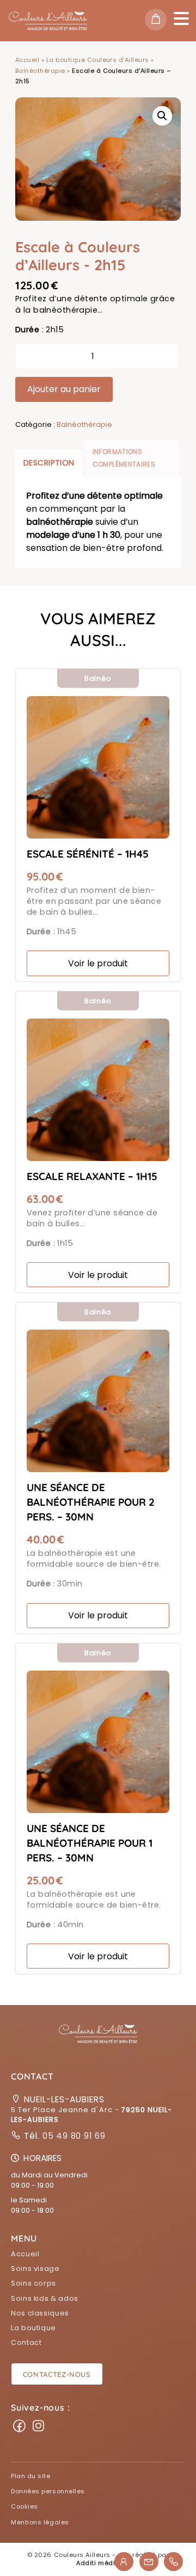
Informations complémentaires (124, 458)
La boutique (33, 2328)
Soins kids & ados (45, 2298)
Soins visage (35, 2268)
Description (49, 463)
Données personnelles (48, 2491)
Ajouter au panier (64, 389)
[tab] (49, 463)
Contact (26, 2342)
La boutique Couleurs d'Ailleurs (98, 60)
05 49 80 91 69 (73, 2136)
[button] (98, 2040)
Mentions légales (40, 2522)
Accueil (27, 60)
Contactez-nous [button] (57, 2374)
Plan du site (31, 2476)
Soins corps (33, 2283)
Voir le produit (98, 963)
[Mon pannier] (159, 21)
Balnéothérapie (40, 71)
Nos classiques (40, 2313)
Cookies (24, 2506)
